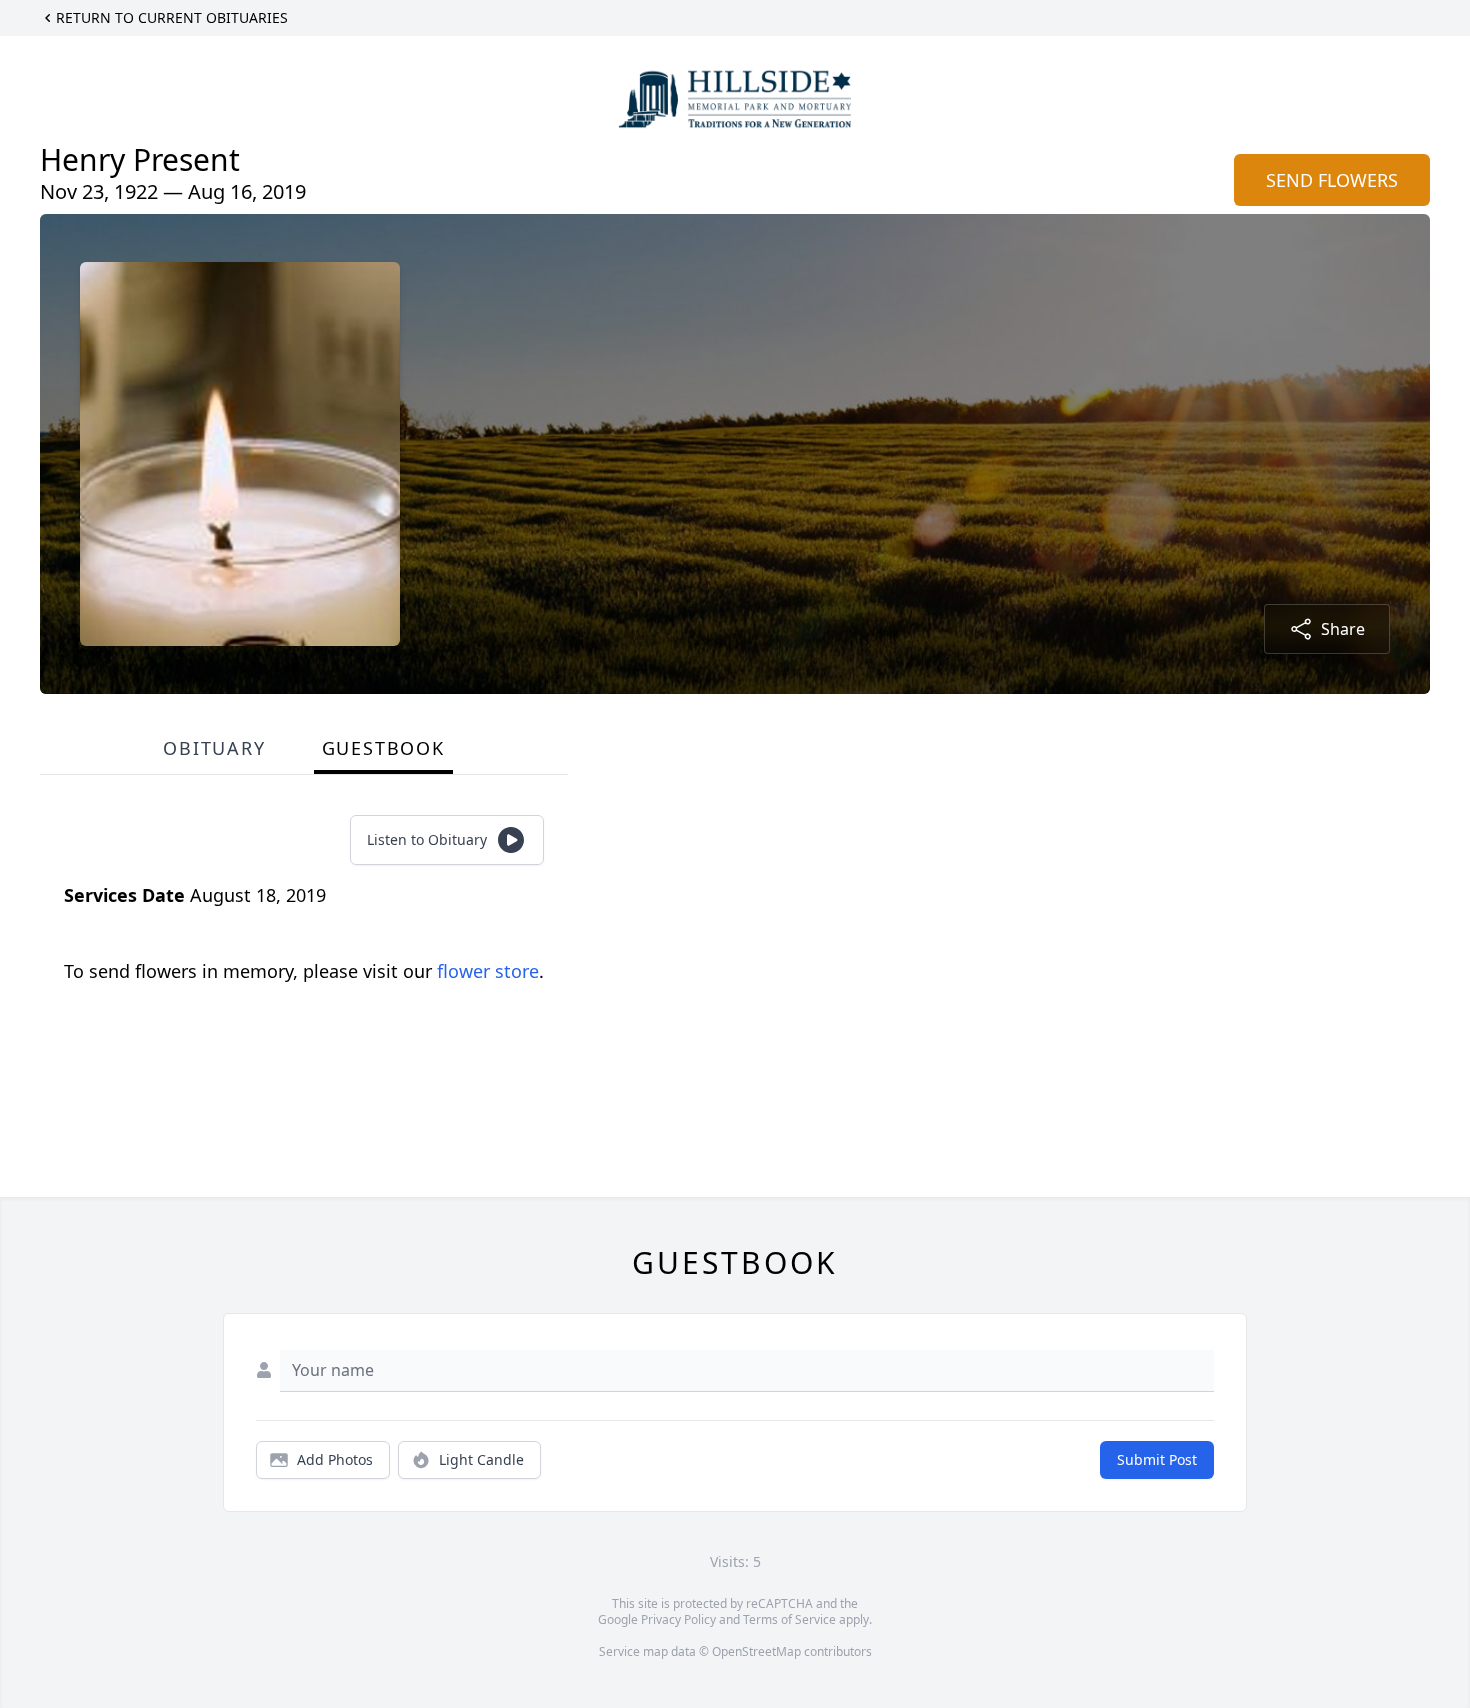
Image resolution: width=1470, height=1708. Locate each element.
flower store (488, 971)
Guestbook (383, 748)
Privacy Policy (678, 1619)
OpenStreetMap (756, 1651)
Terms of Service (789, 1619)
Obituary (214, 748)
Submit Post (1157, 1459)
